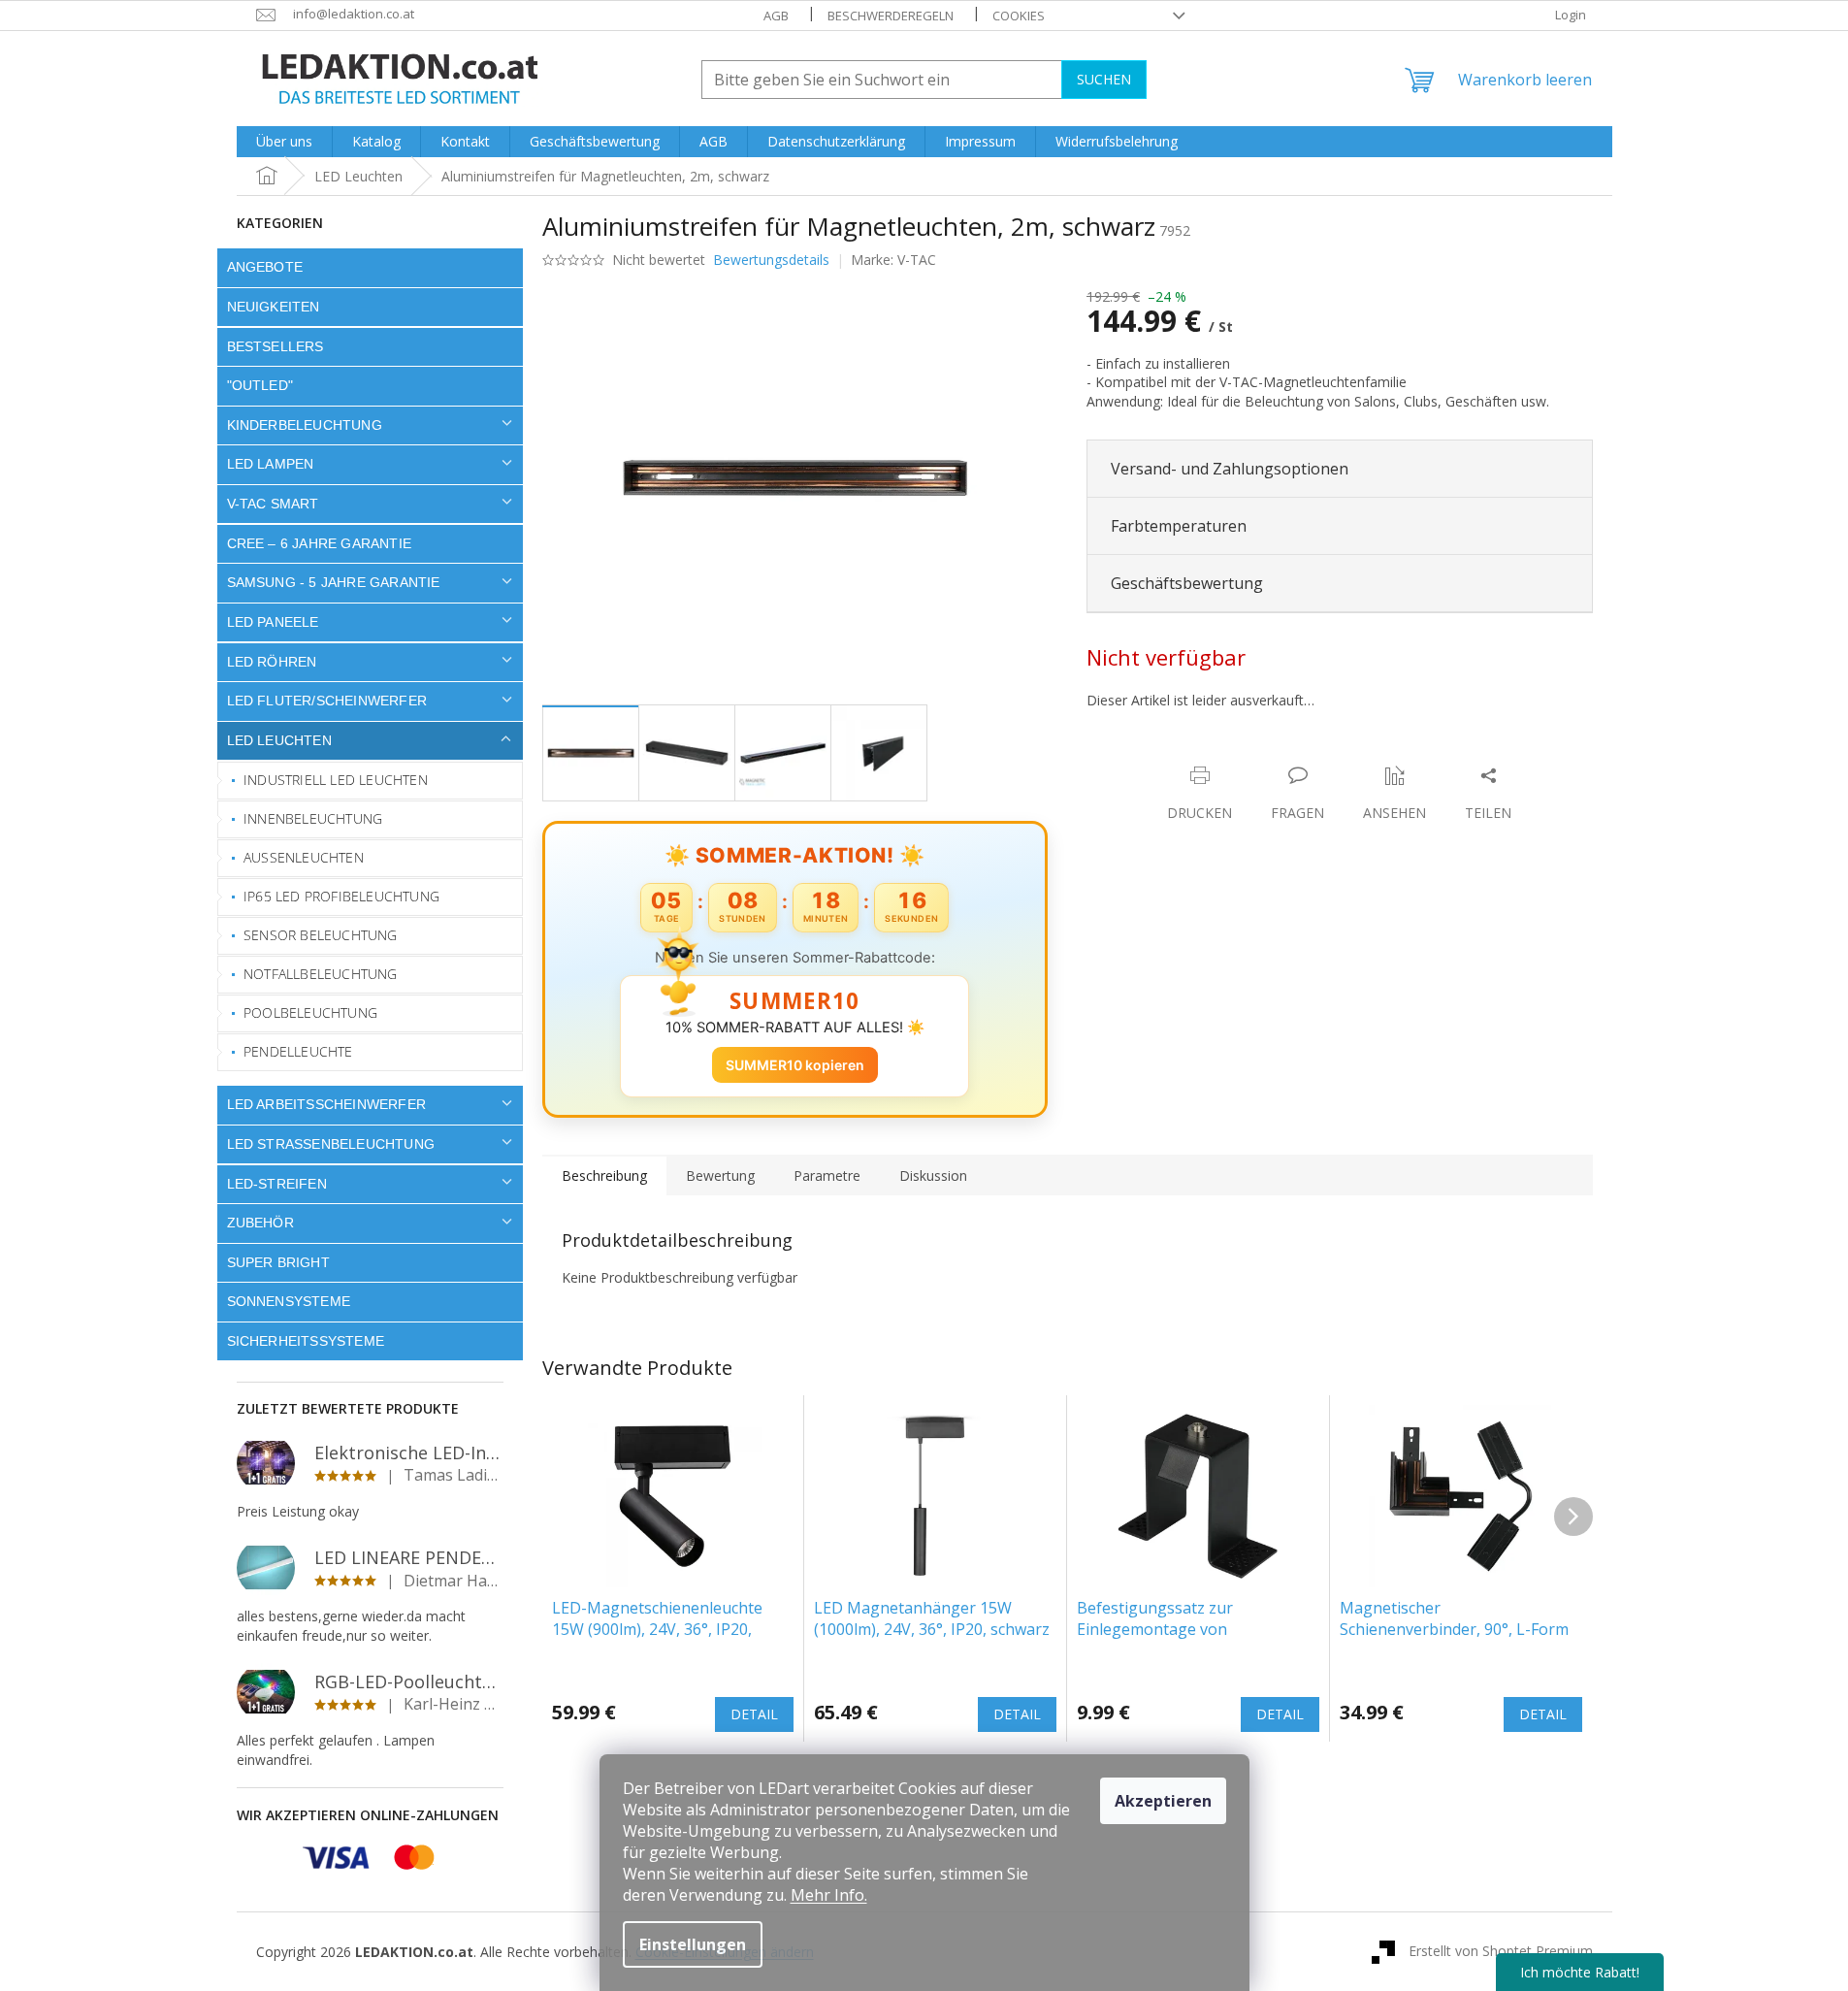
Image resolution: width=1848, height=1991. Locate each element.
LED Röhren (272, 662)
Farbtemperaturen (1179, 526)
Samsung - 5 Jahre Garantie (334, 582)
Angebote (265, 267)
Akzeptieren (1163, 1801)
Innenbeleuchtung (313, 818)
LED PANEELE (273, 622)
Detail (754, 1714)
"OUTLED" (260, 385)
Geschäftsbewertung (1187, 583)
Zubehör (260, 1223)
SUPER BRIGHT (278, 1262)
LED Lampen (271, 464)
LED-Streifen (277, 1184)
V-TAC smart (273, 504)
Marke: (893, 260)
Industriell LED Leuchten (336, 780)
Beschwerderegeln (891, 16)
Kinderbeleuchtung (305, 425)
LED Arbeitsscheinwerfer (327, 1104)
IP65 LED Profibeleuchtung (341, 896)
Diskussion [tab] (933, 1175)
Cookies (1019, 16)
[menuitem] (284, 142)
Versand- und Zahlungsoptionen (1230, 469)
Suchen (1104, 79)
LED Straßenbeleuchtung (331, 1144)
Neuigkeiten (274, 307)
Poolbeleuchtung (310, 1012)
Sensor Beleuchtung (321, 935)
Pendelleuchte (298, 1051)
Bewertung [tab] (720, 1175)
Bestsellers (276, 346)
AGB (776, 16)
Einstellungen (693, 1944)
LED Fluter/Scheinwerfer (327, 701)
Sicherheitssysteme (306, 1341)
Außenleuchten (304, 857)
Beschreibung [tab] (604, 1175)
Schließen (1221, 755)
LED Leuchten (279, 740)
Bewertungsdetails (771, 260)
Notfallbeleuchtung (321, 974)
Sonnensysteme (289, 1301)
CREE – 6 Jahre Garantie (320, 543)
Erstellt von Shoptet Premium (1501, 1951)
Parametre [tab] (827, 1175)
